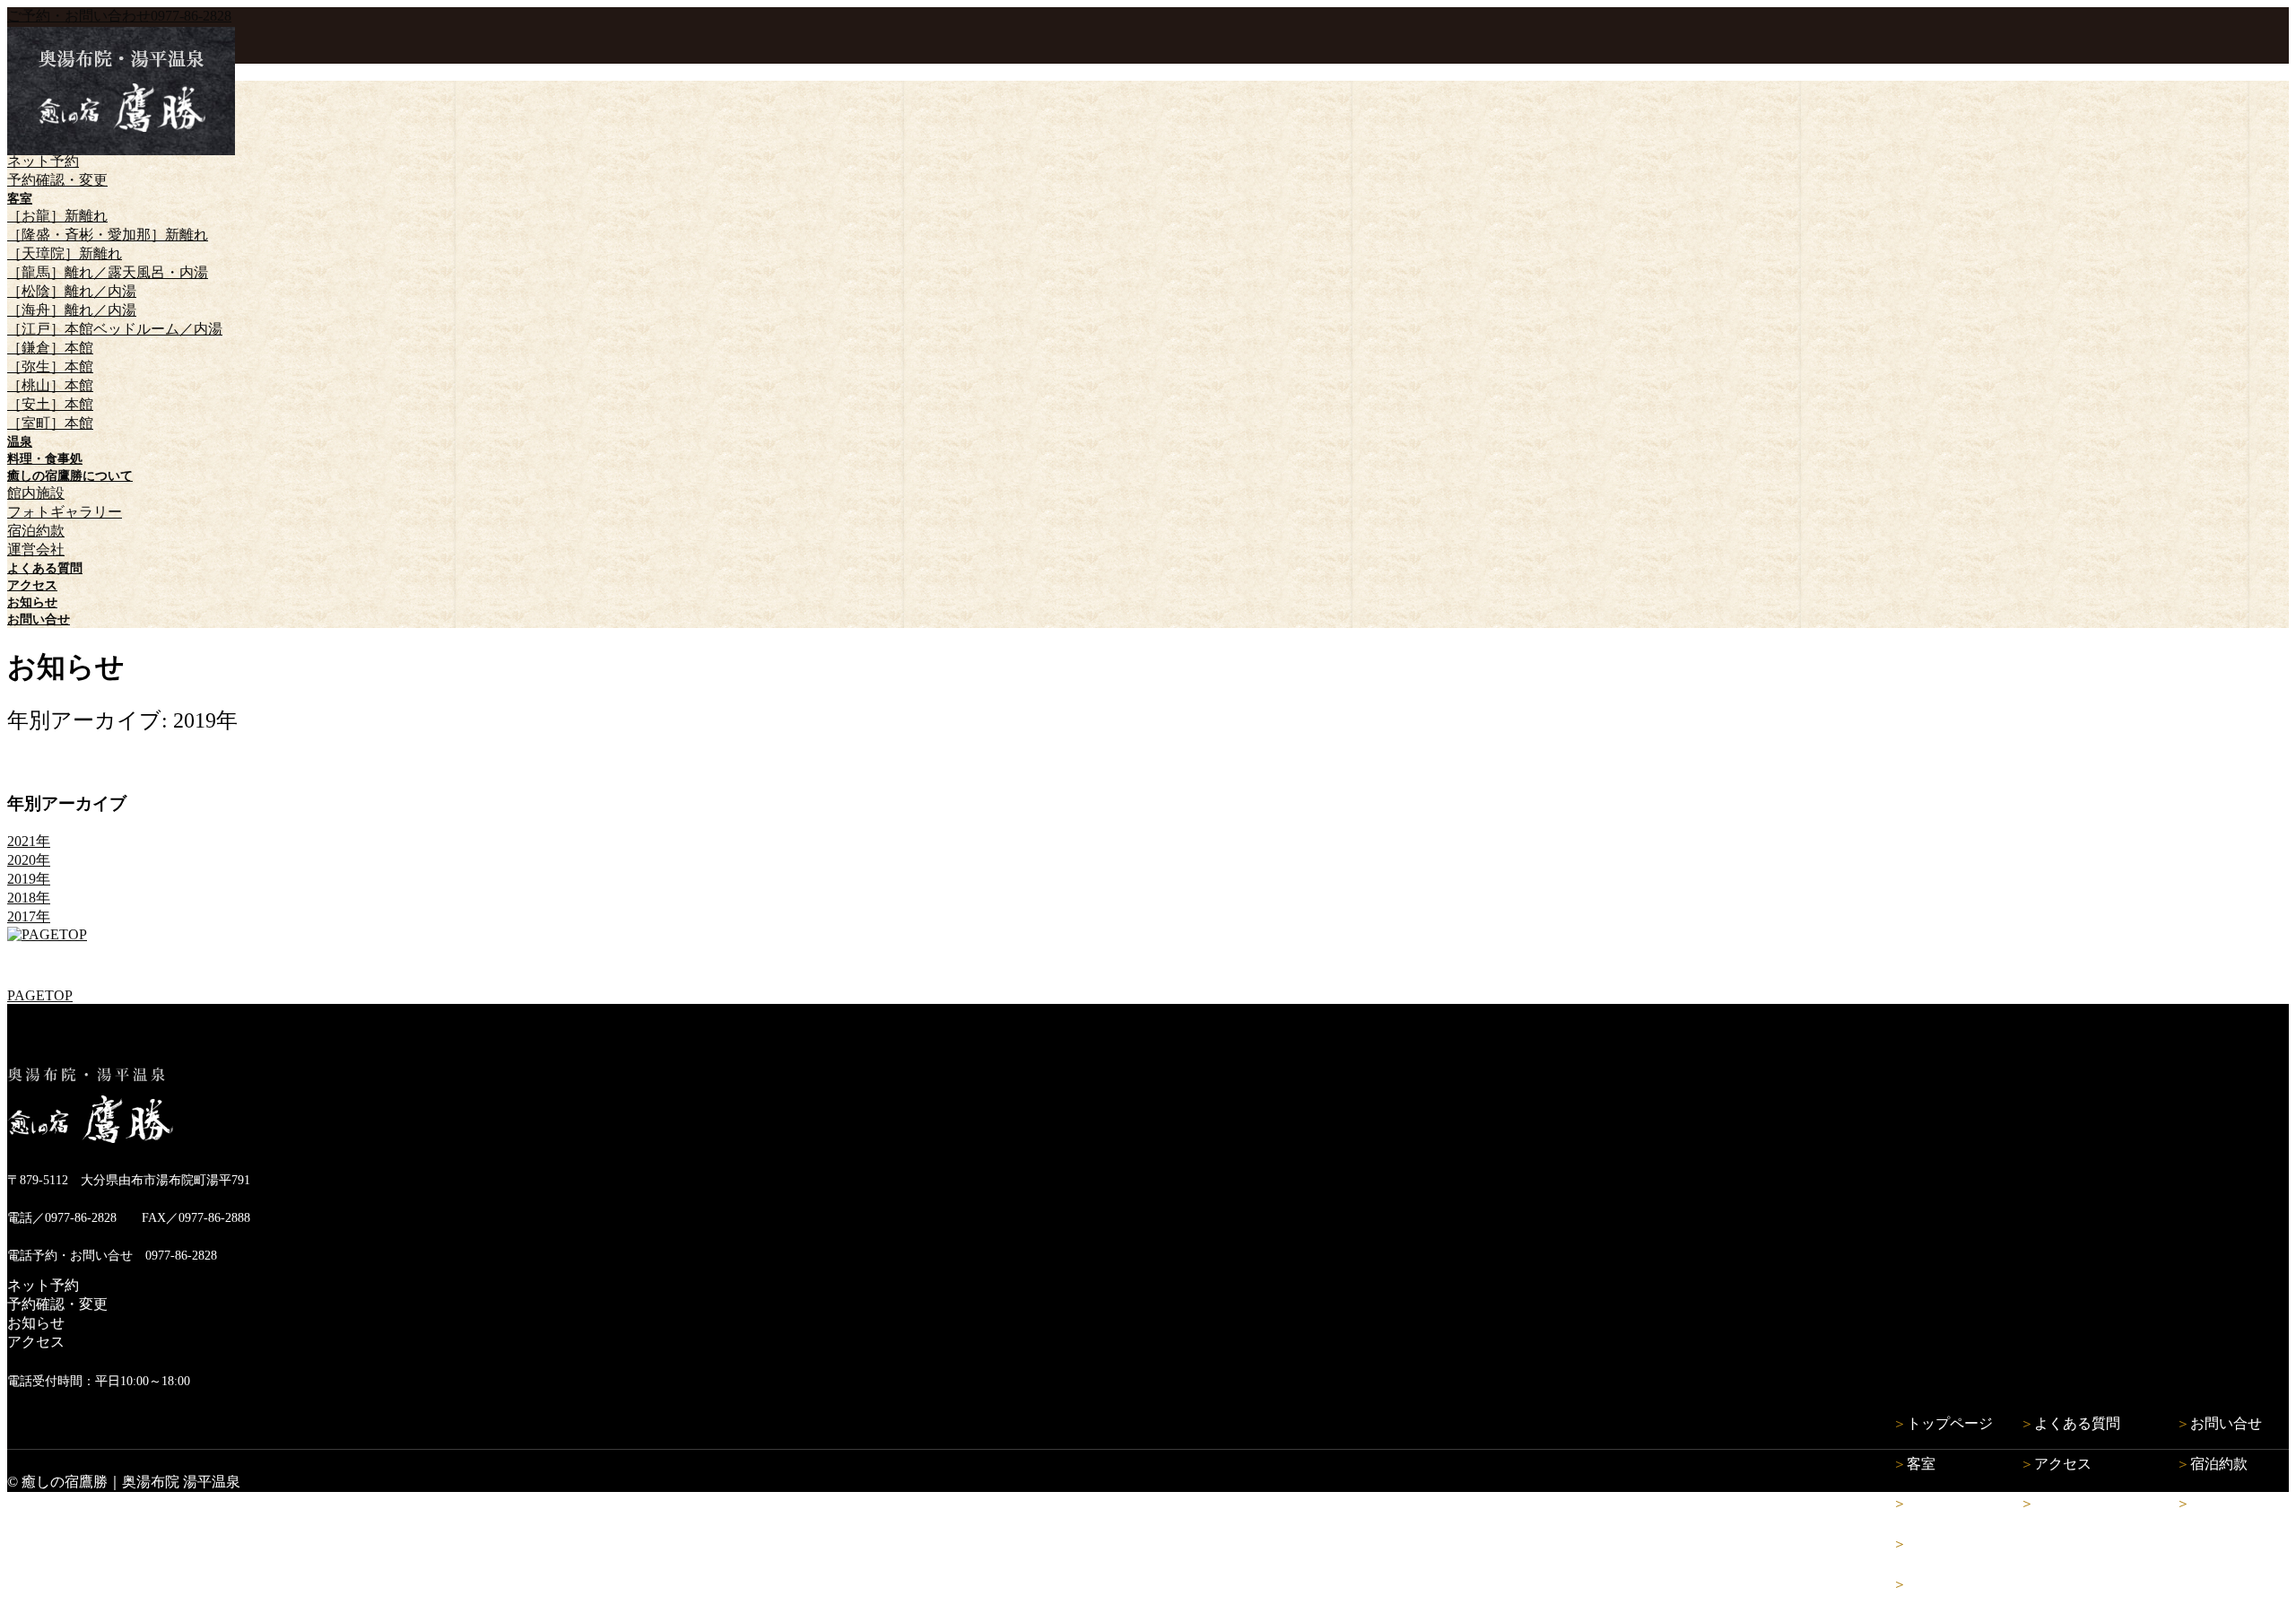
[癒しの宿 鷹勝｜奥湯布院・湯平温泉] (121, 150)
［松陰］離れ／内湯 (72, 291)
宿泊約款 (36, 531)
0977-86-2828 (119, 16)
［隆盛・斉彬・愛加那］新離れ (108, 235)
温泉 (1921, 1503)
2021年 (29, 841)
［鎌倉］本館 (50, 348)
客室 (1921, 1464)
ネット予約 (43, 161)
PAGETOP (40, 995)
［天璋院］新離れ (65, 253)
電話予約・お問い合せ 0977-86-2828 (112, 1256)
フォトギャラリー (65, 512)
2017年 (29, 916)
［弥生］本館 (50, 366)
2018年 (29, 898)
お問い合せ (2226, 1423)
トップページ (1950, 1423)
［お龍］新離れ (57, 216)
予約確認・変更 (57, 180)
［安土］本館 (50, 404)
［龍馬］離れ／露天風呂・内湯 (108, 272)
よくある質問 (2077, 1423)
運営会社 (36, 550)
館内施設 (36, 493)
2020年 (29, 860)
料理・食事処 (1950, 1544)
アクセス (36, 1342)
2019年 (29, 879)
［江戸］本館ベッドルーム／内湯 (115, 329)
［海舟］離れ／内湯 (72, 310)
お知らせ (36, 1323)
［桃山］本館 (50, 385)
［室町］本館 (50, 423)
